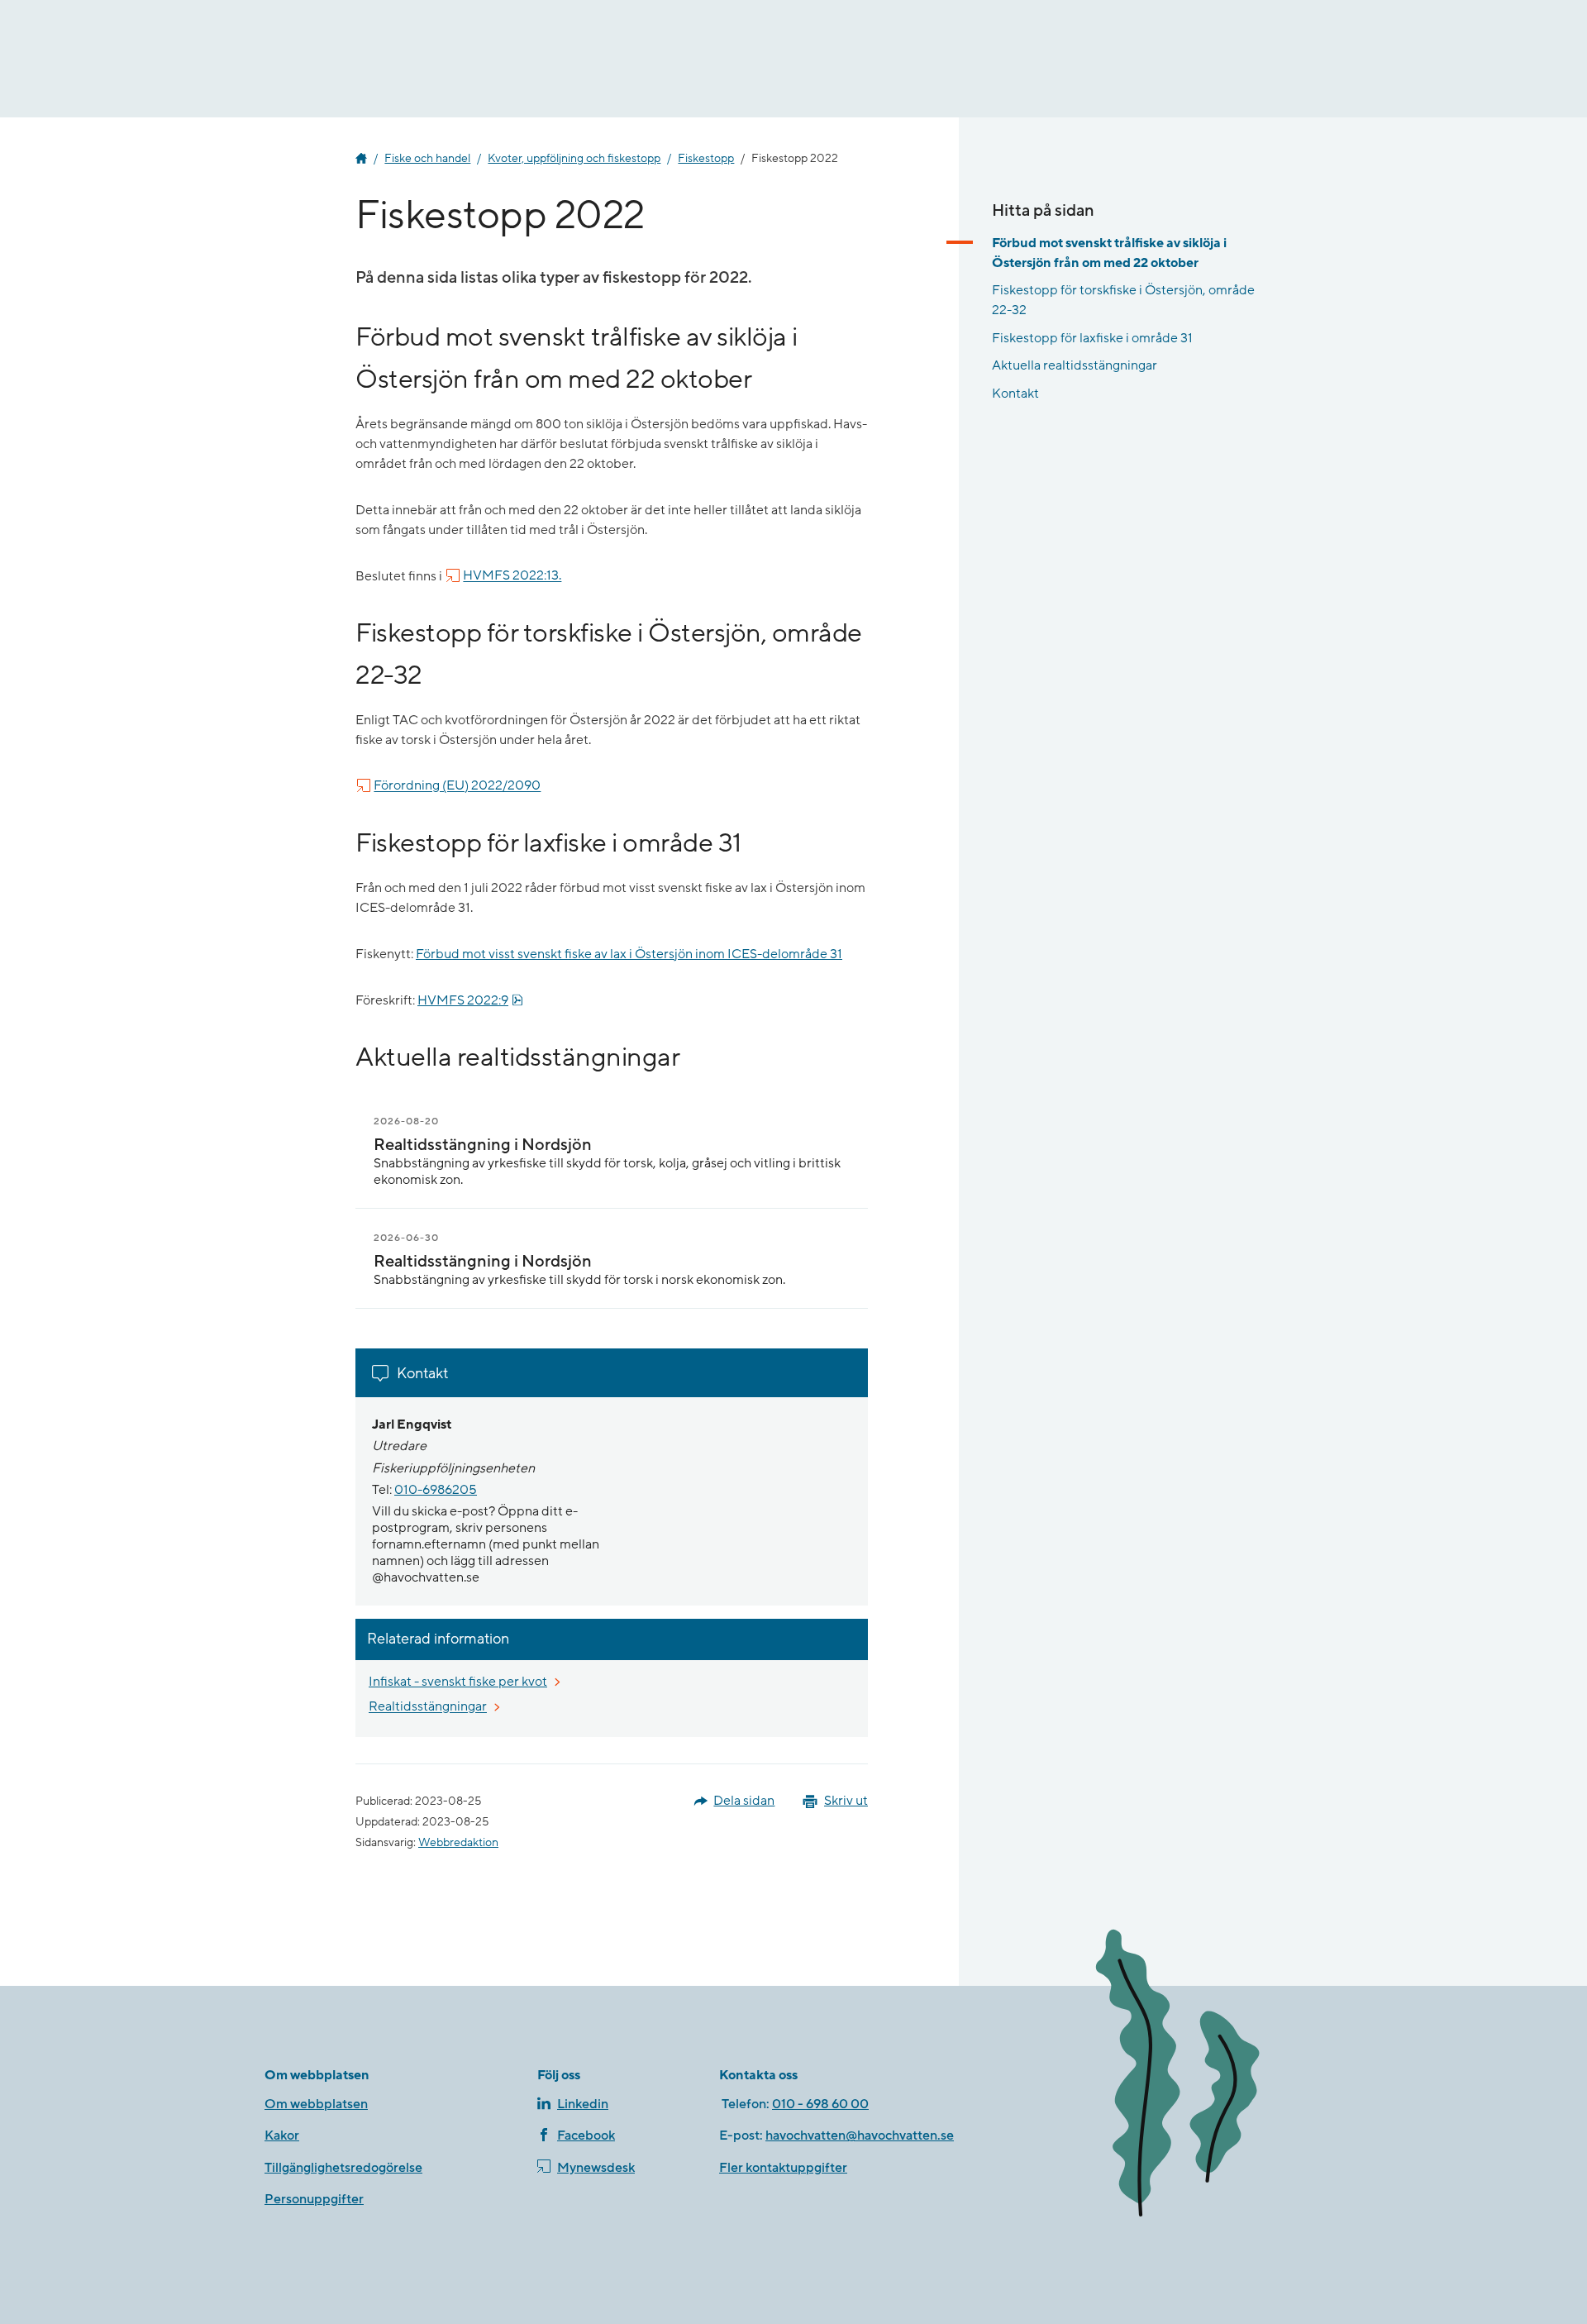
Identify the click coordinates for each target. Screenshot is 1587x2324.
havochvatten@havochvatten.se (860, 2136)
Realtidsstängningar (429, 1707)
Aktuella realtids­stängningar (1075, 365)
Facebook (586, 2136)
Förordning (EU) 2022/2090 (457, 786)
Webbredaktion (458, 1843)
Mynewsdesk (596, 2168)
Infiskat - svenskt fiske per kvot (459, 1681)
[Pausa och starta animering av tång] (1203, 2076)
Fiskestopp (706, 159)
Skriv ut (846, 1801)
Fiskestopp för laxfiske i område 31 (1092, 338)
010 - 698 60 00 (820, 2104)
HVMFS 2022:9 (470, 1000)
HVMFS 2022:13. (512, 576)
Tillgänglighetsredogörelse (343, 2168)
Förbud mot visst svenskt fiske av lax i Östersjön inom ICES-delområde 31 (629, 954)
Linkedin (583, 2104)
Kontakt (1015, 394)
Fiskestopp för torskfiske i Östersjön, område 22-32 (1123, 300)
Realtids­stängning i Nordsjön (483, 1145)
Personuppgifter (314, 2199)
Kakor (282, 2136)
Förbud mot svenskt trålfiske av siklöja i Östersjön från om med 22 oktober (1109, 253)
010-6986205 (436, 1490)
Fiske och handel (427, 159)
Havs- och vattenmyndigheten (361, 159)
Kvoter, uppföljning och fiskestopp (574, 159)
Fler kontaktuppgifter (783, 2168)
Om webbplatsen (316, 2104)
